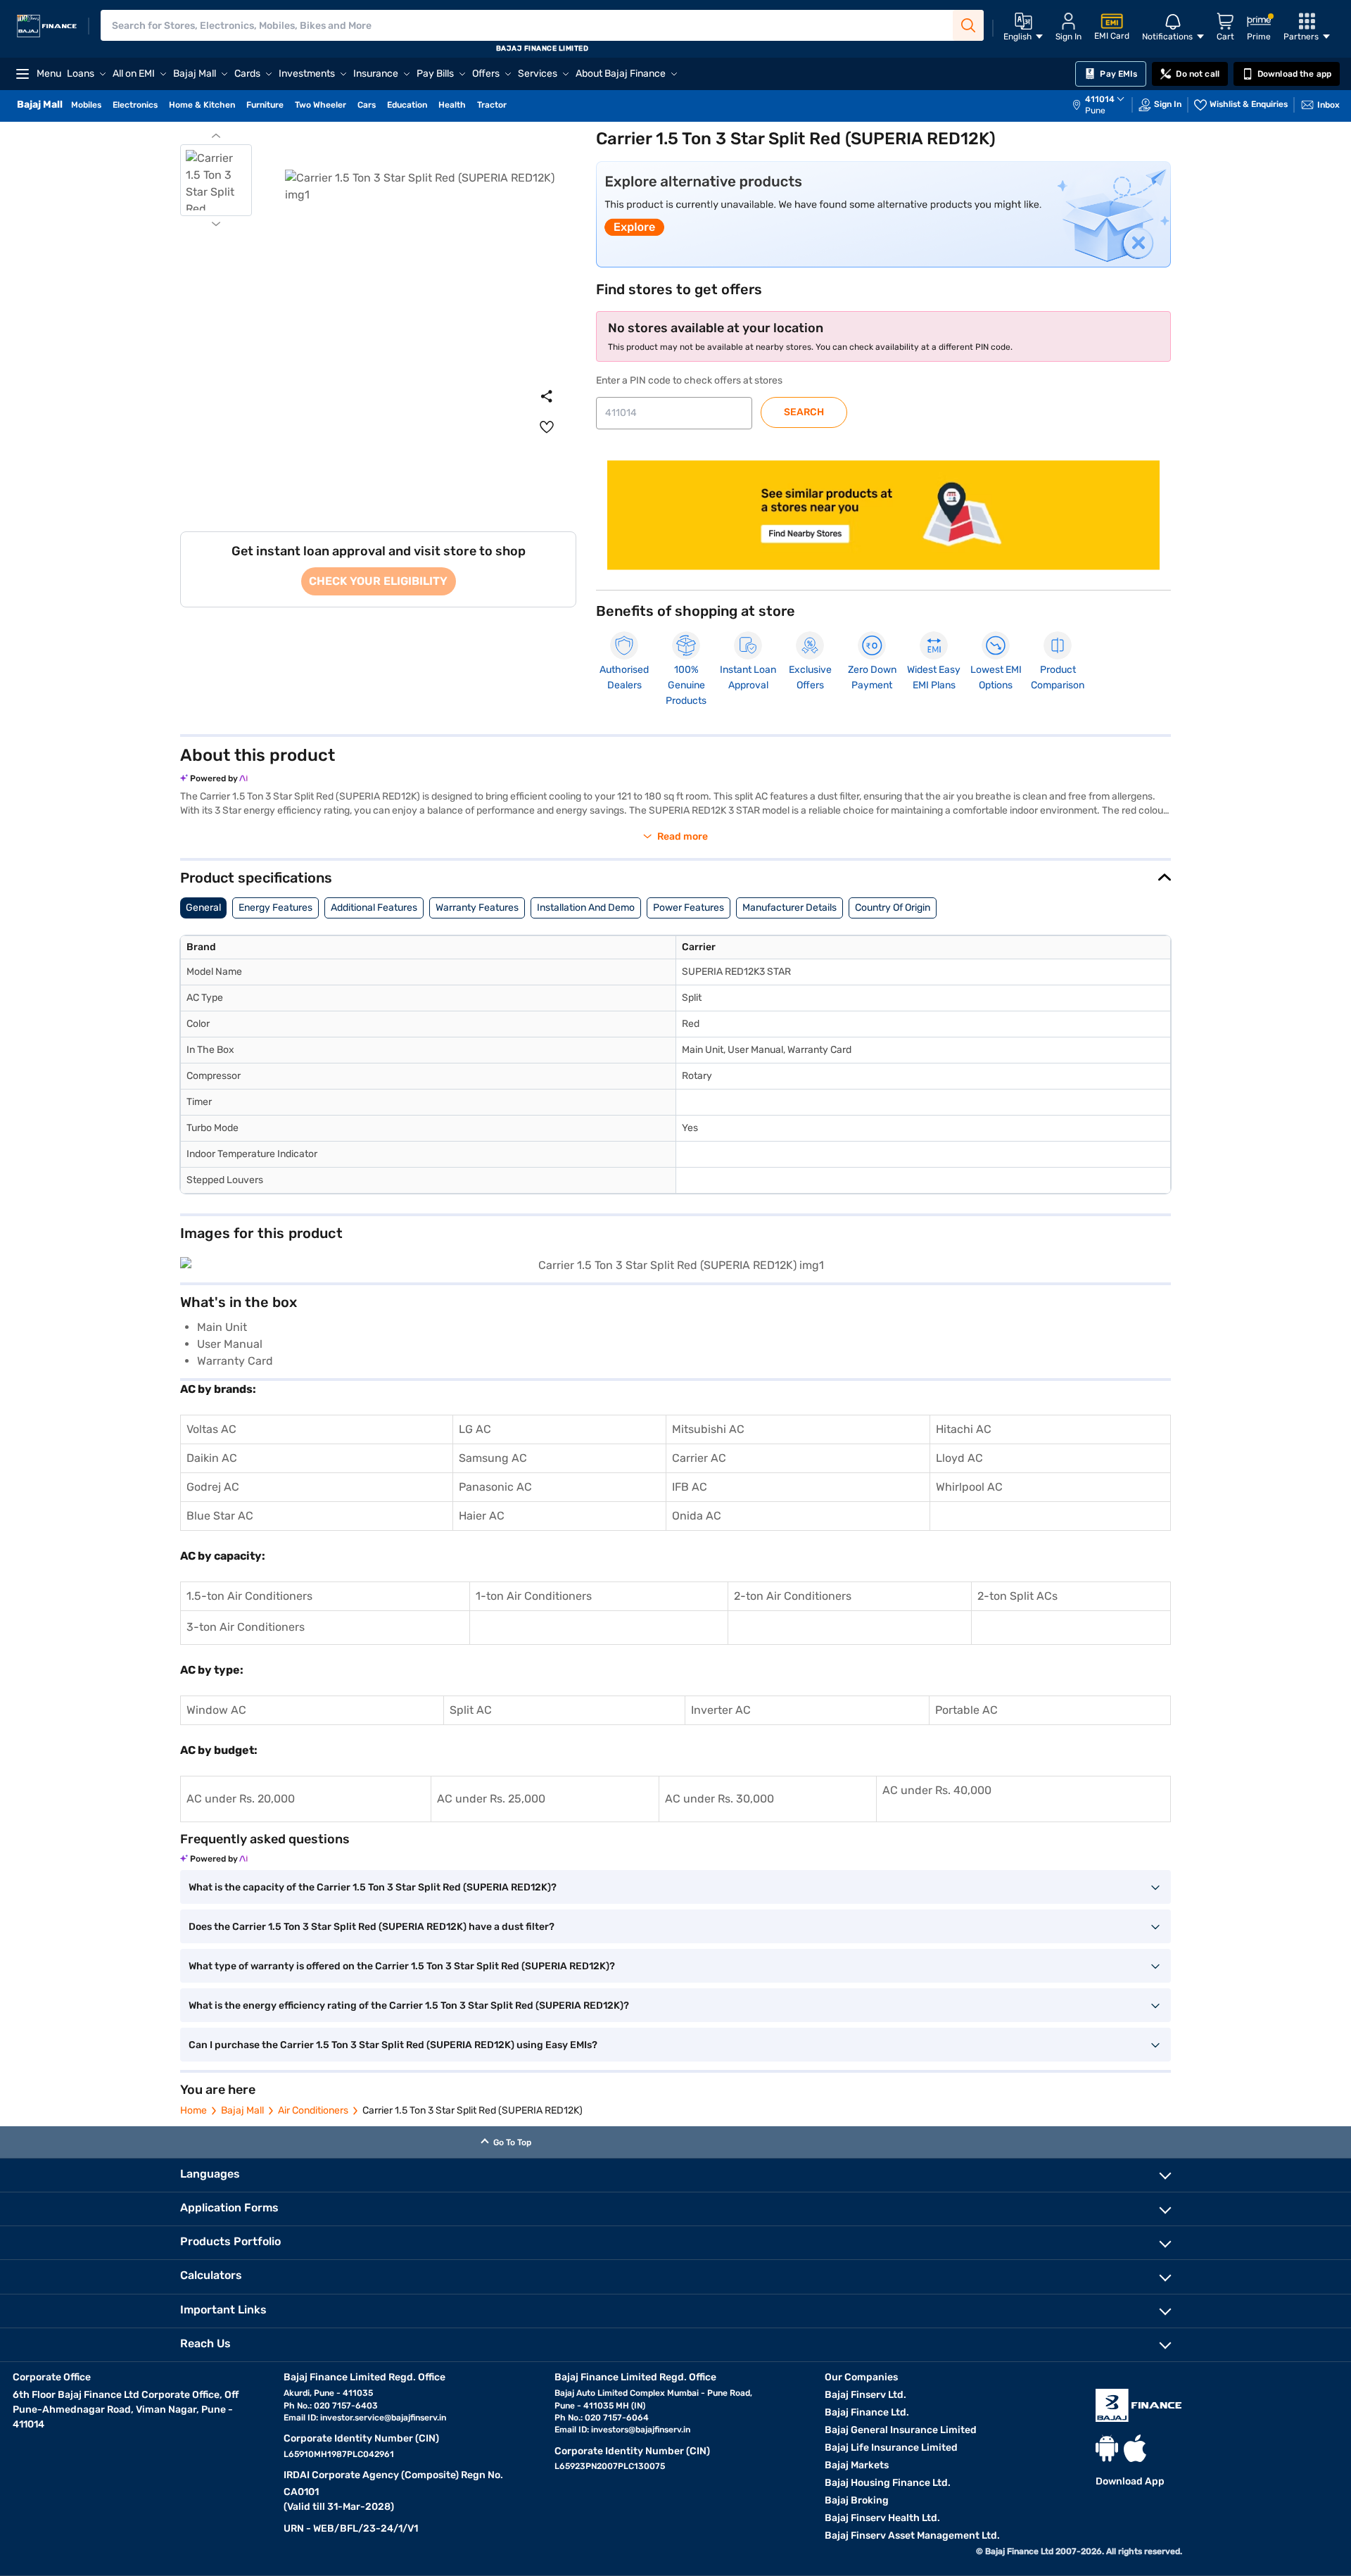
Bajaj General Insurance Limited (901, 2430)
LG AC (475, 1429)
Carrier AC (699, 1458)
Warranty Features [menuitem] (477, 908)
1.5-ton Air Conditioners (249, 1596)
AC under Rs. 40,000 (937, 1790)
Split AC (471, 1710)
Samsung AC (493, 1458)
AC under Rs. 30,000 (719, 1799)
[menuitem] (1105, 105)
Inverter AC (721, 1710)
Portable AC (966, 1710)
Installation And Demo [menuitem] (586, 908)
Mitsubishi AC (708, 1429)
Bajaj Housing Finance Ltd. (888, 2483)
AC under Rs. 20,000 (241, 1799)
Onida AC (697, 1516)
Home (194, 2110)
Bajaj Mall (242, 2110)
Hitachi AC (964, 1429)
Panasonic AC (495, 1487)
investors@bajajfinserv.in (641, 2430)
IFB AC (690, 1487)
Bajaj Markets (857, 2465)
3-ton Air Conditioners (246, 1627)
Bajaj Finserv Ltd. (865, 2395)
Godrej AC (213, 1487)
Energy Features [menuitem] (275, 908)
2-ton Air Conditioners (793, 1596)
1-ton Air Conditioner (531, 1596)
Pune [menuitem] (1095, 111)
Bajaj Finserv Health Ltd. (882, 2518)
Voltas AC (211, 1429)
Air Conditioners (313, 2110)
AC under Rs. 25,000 (491, 1799)
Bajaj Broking (857, 2500)
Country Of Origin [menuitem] (893, 908)
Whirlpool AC (969, 1487)
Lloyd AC (959, 1458)
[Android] (1107, 2448)
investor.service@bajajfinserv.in (383, 2418)
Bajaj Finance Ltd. (867, 2412)
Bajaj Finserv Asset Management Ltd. (912, 2536)
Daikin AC (212, 1458)
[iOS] (1135, 2448)
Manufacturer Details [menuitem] (789, 908)
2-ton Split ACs (1017, 1596)
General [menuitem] (203, 908)
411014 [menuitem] (1100, 99)
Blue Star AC (220, 1516)
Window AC (216, 1710)
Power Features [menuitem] (689, 908)
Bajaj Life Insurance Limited (891, 2448)
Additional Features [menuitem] (374, 908)
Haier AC (482, 1516)
